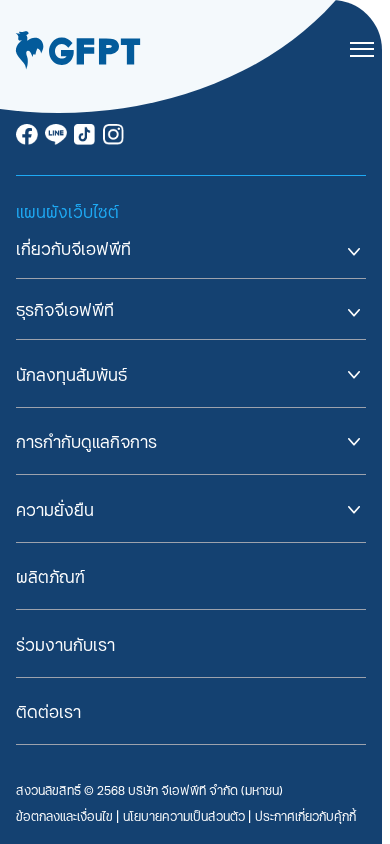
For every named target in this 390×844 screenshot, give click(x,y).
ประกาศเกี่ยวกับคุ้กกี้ (305, 816)
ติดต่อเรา (48, 711)
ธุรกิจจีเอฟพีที (65, 309)
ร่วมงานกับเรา (65, 644)
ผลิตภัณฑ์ (50, 576)
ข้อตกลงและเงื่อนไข (66, 816)
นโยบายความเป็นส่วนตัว (185, 816)
